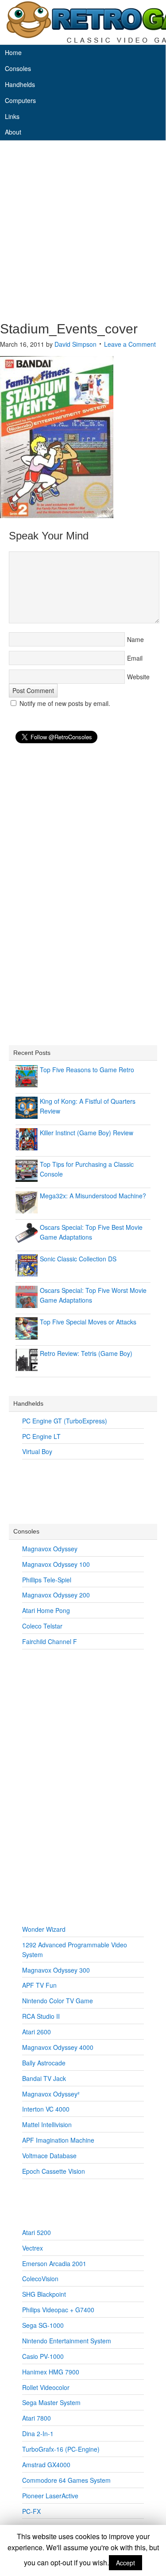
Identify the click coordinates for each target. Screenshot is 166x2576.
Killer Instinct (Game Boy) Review (87, 1133)
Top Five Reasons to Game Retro (87, 1070)
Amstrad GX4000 (46, 2465)
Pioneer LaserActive (50, 2496)
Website (138, 677)
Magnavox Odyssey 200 (56, 1595)
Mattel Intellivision (47, 2124)
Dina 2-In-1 (38, 2433)
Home (13, 52)
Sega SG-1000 (43, 2325)
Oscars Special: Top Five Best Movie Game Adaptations (91, 1232)
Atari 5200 (37, 2232)
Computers (20, 100)
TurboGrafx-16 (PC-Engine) (61, 2449)
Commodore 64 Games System (66, 2480)
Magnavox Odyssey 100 (56, 1564)
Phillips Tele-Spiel (47, 1580)
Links (12, 116)
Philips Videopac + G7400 (58, 2310)
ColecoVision (40, 2279)
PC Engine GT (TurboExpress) (65, 1421)
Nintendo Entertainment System (67, 2341)
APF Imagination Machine (58, 2140)
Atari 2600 (37, 2032)
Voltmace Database (49, 2156)
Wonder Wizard (44, 1929)
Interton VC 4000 (46, 2109)
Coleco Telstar (42, 1626)
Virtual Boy (37, 1451)
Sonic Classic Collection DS (78, 1259)
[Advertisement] (83, 233)
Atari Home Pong (46, 1610)
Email (135, 658)
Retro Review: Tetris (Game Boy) (86, 1353)
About (13, 132)
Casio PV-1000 (43, 2356)
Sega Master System (51, 2402)
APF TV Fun (39, 1985)
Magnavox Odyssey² (51, 2094)
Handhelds (20, 84)
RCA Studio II (41, 2016)
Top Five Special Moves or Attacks (88, 1322)
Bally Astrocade (44, 2063)
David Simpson (75, 344)
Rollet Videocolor (46, 2387)
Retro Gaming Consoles (83, 22)
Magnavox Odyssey (50, 1549)
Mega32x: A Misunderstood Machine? (93, 1196)
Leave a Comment (130, 344)
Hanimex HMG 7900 (51, 2372)
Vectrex (33, 2248)
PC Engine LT (41, 1436)
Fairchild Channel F (50, 1641)
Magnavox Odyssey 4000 (58, 2047)
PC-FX (31, 2511)
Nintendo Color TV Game (58, 2001)
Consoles (18, 68)
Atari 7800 (37, 2418)
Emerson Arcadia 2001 (54, 2263)
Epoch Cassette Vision (54, 2171)
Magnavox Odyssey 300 (56, 1970)
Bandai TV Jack (44, 2078)
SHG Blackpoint (44, 2294)
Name (135, 639)
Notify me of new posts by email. (65, 703)
